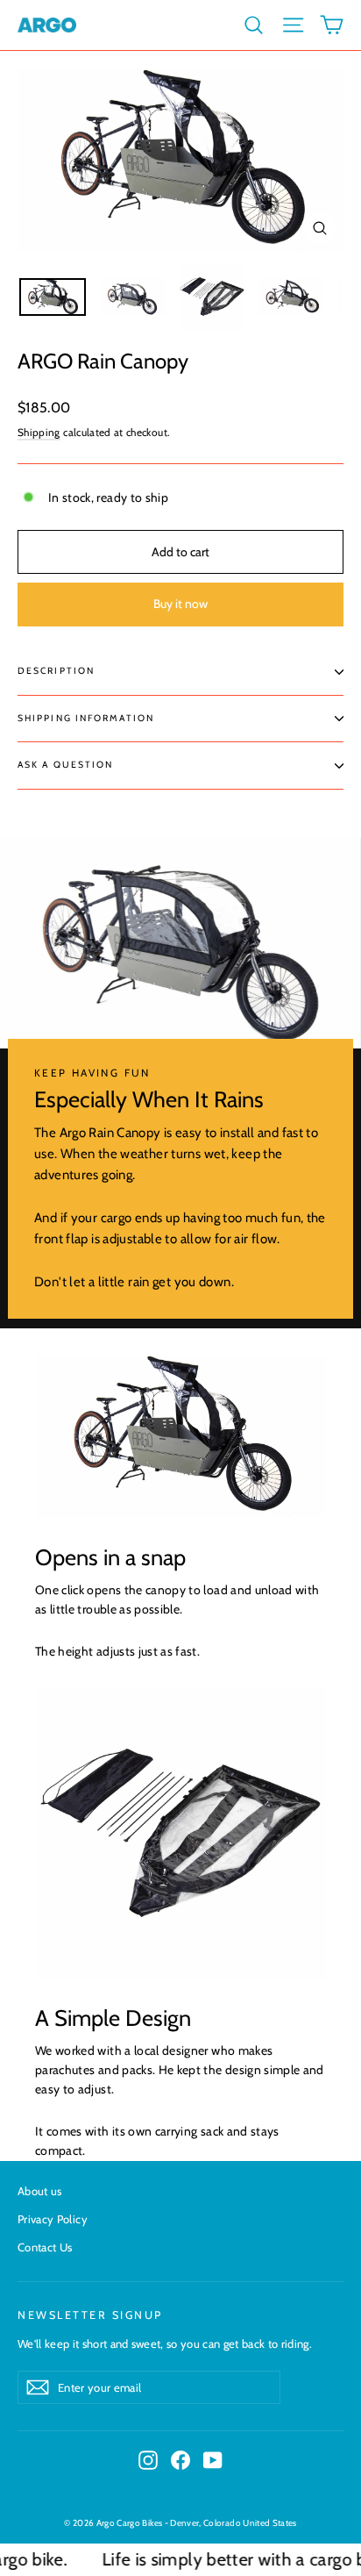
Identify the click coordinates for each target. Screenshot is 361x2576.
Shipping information (86, 718)
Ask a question (65, 765)
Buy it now (180, 604)
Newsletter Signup (90, 2315)
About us (40, 2191)
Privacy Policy (53, 2219)
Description (56, 671)
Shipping (39, 433)
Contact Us (45, 2247)
